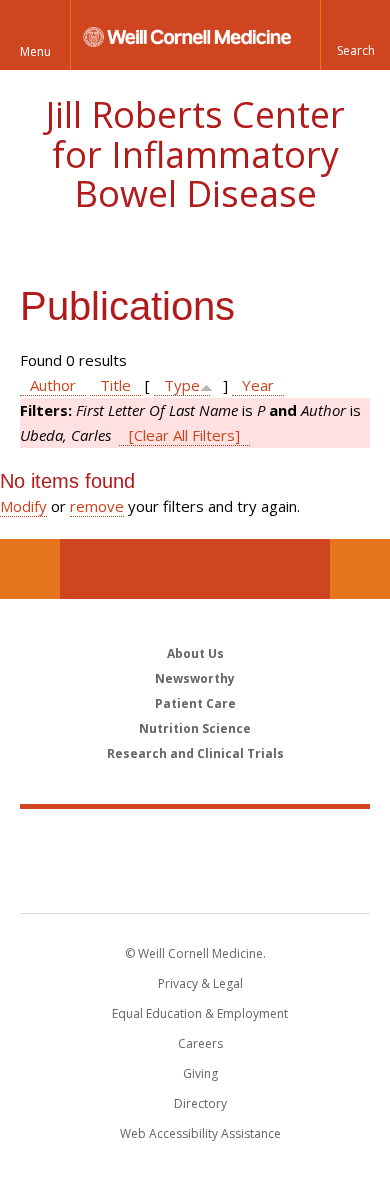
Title (115, 385)
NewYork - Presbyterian (195, 881)
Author (53, 385)
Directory (200, 1103)
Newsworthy (195, 678)
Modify (23, 506)
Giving (200, 1073)
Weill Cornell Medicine (195, 839)
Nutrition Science (195, 728)
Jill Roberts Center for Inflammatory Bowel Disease (195, 154)
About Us (195, 653)
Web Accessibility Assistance (200, 1133)
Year (258, 385)
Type (182, 385)
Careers (200, 1043)
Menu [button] (35, 51)
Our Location (30, 569)
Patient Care (195, 703)
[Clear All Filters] (184, 435)
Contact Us (360, 569)
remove (97, 506)
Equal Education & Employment (200, 1013)
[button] (355, 35)
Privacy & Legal (200, 983)
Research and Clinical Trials (195, 753)
